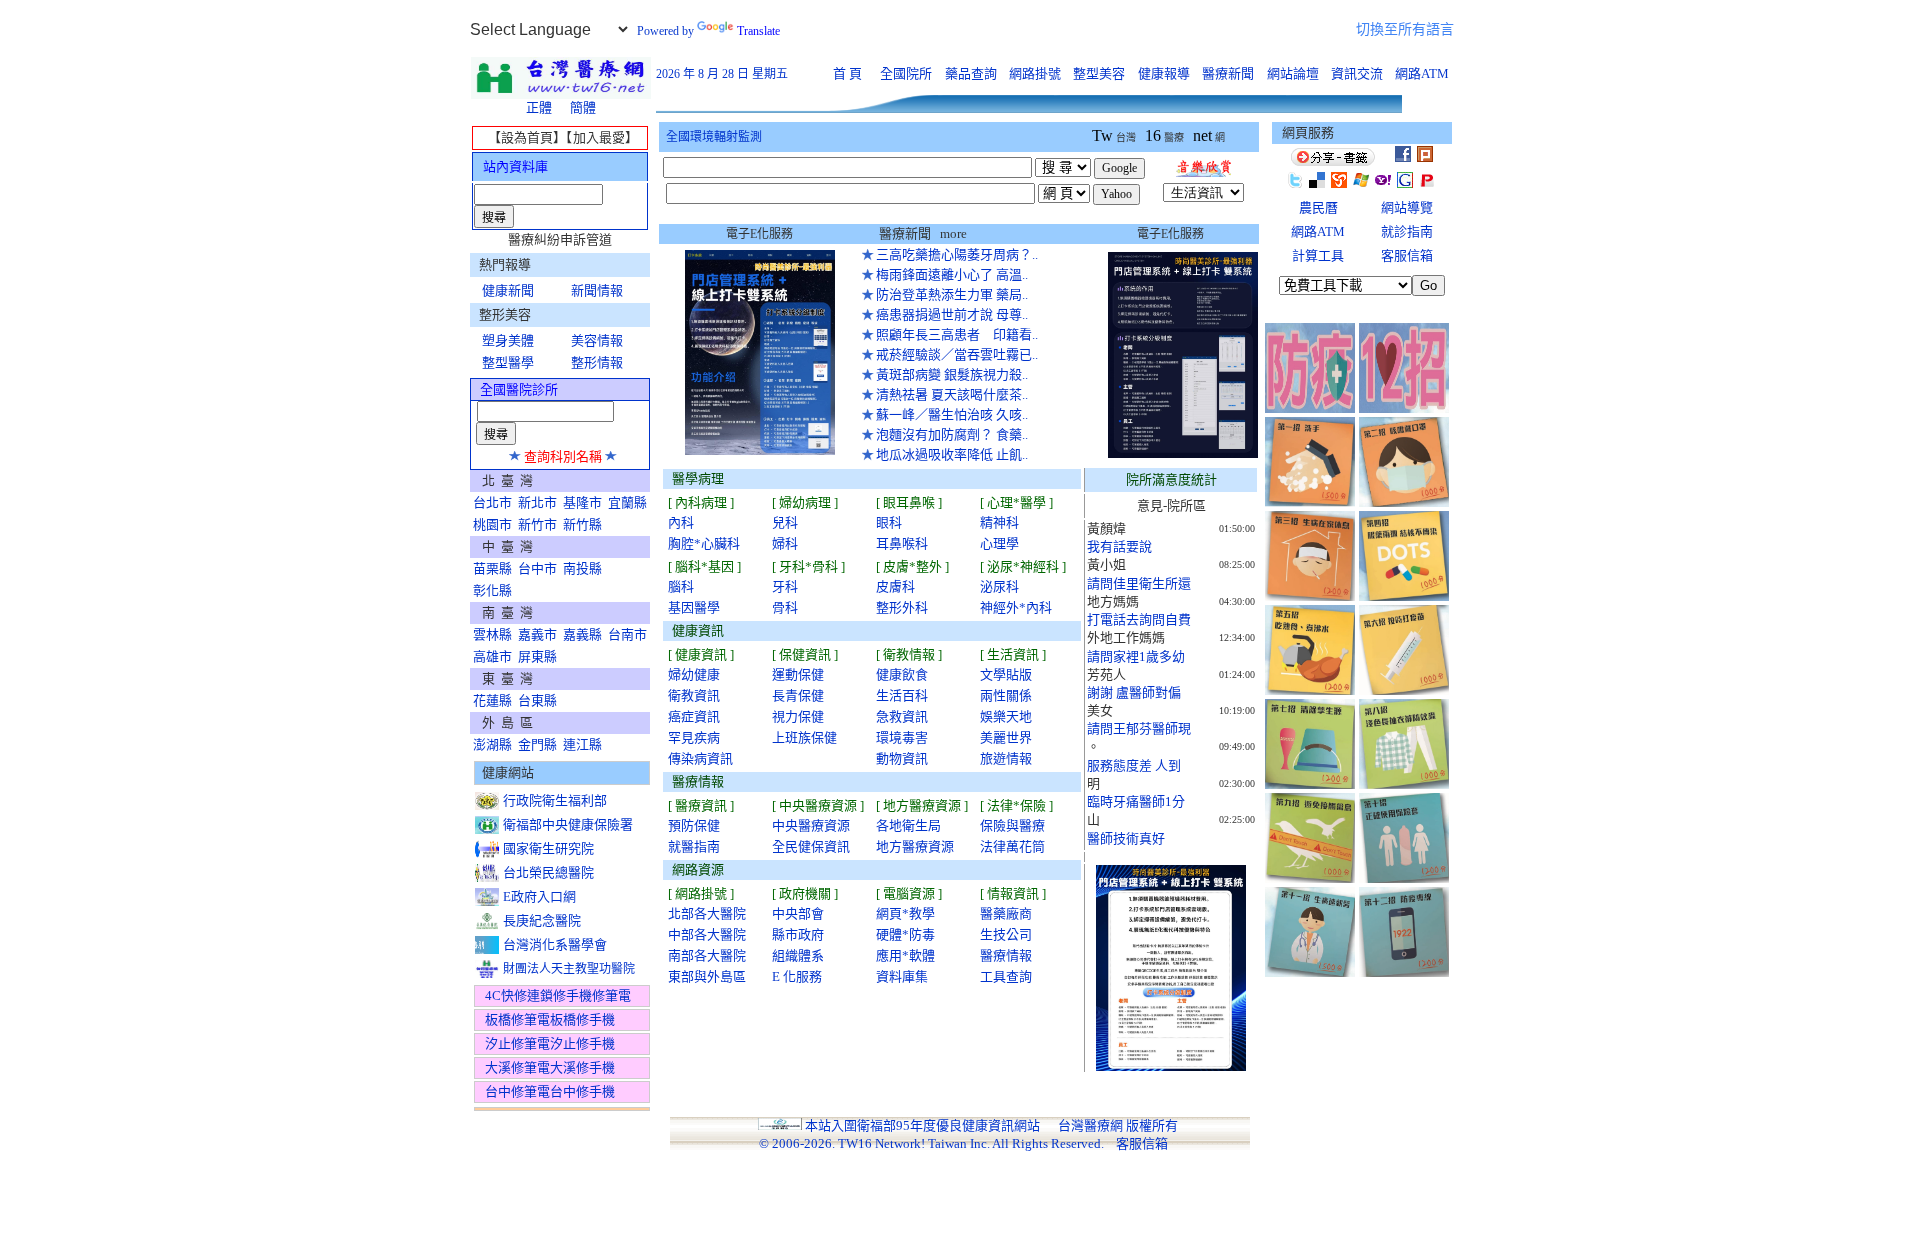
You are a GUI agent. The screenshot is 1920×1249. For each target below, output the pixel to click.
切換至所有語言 (1405, 29)
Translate (758, 31)
